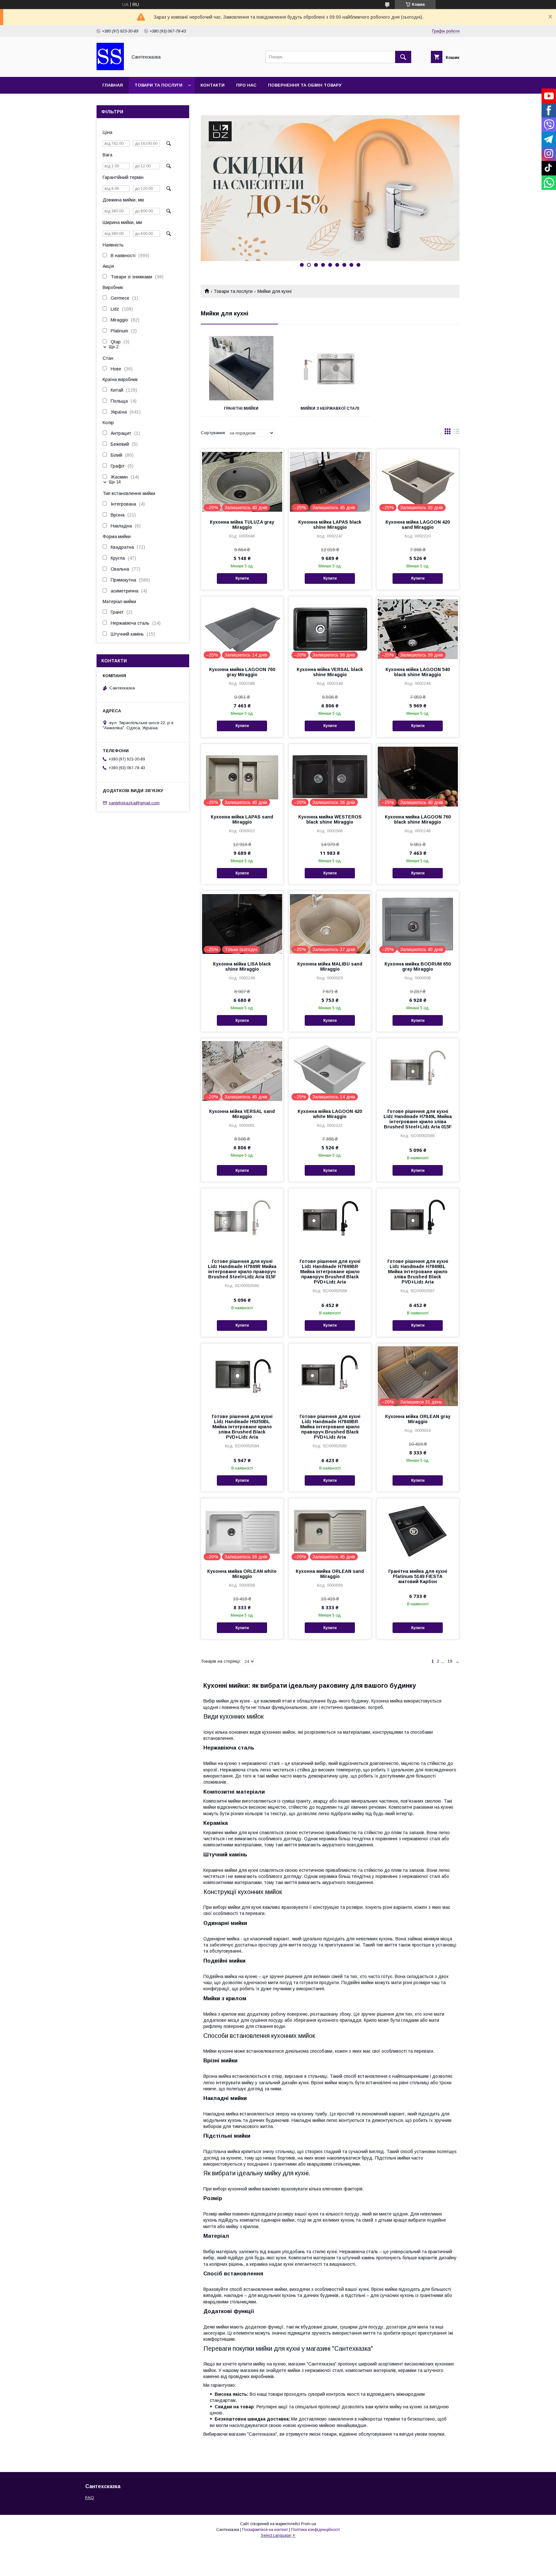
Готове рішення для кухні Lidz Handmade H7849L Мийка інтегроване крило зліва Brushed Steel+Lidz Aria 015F (418, 1119)
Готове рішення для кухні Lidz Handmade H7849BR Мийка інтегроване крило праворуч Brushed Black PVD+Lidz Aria (330, 1272)
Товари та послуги (158, 85)
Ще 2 (114, 347)
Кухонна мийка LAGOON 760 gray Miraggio (242, 672)
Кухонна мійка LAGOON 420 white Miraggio (330, 1114)
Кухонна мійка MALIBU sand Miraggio (330, 966)
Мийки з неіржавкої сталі (330, 408)
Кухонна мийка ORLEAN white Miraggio (242, 1574)
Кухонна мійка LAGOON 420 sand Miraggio (418, 525)
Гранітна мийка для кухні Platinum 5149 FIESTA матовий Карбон (418, 1576)
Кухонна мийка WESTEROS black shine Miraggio (330, 819)
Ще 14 (115, 482)
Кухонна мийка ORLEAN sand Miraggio (330, 1574)
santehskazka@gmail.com (134, 803)
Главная (113, 85)
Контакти (213, 85)
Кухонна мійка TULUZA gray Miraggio (242, 525)
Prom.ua (308, 2524)
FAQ (90, 2498)
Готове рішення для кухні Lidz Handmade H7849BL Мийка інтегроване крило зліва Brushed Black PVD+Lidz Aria (418, 1272)
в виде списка (457, 433)
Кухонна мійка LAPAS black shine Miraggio (330, 525)
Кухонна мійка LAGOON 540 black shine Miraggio (418, 672)
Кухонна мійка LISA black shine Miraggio (242, 966)
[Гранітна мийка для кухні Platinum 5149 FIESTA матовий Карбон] (418, 1531)
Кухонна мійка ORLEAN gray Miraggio (418, 1419)
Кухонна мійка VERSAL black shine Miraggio (330, 672)
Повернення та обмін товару (305, 85)
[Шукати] (403, 57)
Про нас (246, 85)
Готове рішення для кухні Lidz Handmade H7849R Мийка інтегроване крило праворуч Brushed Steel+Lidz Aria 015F (242, 1269)
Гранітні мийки (241, 408)
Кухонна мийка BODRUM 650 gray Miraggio (418, 966)
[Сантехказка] (110, 69)
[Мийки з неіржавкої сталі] (330, 368)
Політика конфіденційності (315, 2530)
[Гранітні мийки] (241, 368)
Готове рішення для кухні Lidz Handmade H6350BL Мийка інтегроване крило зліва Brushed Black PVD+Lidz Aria (242, 1427)
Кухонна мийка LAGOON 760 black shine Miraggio (418, 819)
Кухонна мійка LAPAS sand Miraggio (242, 819)
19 (450, 1661)
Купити (242, 578)
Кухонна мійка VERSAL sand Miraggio (242, 1114)
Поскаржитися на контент (265, 2530)
